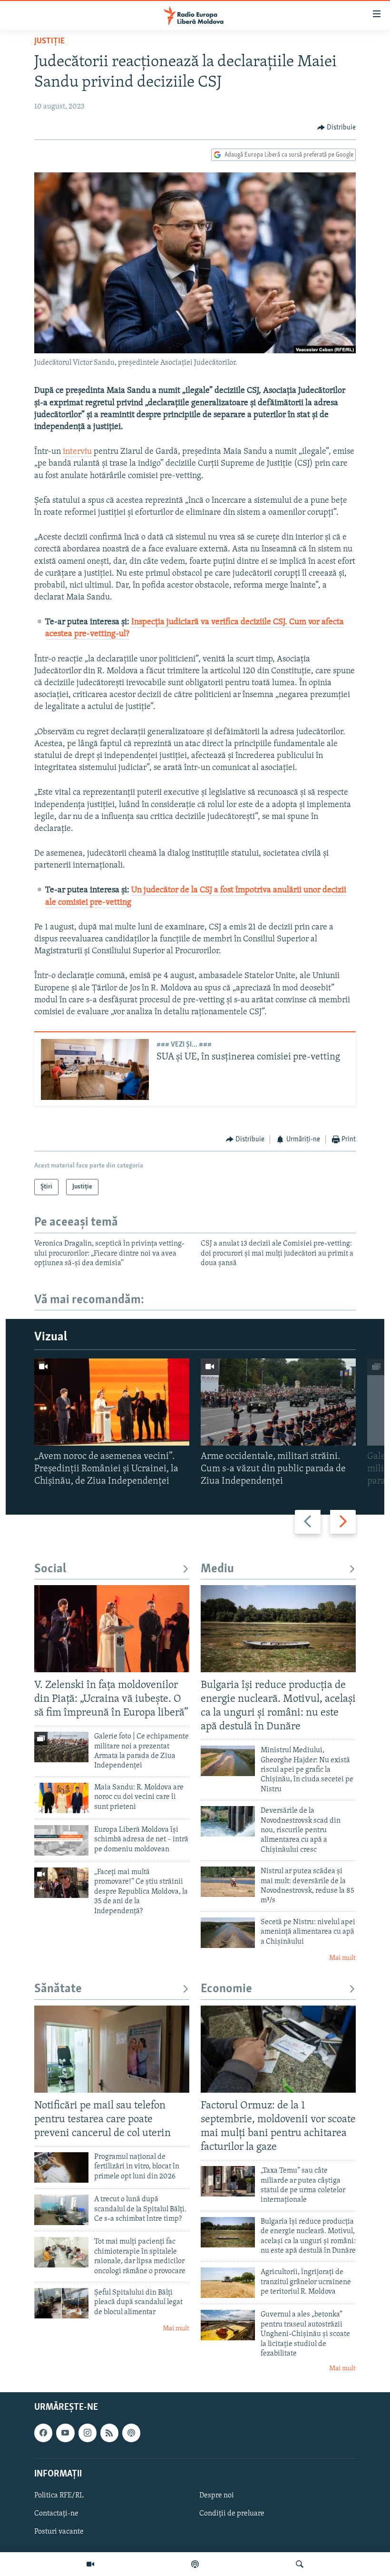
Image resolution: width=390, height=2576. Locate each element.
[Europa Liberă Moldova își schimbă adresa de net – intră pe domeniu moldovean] (61, 1840)
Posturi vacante (59, 2532)
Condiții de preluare (232, 2514)
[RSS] (109, 2433)
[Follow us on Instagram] (88, 2433)
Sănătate (58, 1989)
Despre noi (217, 2496)
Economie (226, 1989)
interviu (77, 452)
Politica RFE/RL (59, 2496)
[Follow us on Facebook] (43, 2433)
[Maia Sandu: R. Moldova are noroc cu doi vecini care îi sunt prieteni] (61, 1798)
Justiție (49, 41)
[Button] (337, 128)
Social (50, 1569)
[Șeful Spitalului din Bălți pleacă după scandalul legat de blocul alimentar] (61, 2303)
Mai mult (342, 1958)
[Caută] (300, 2564)
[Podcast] (195, 2564)
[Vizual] (90, 2564)
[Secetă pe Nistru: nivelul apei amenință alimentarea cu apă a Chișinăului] (228, 1933)
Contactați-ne (56, 2514)
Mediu (217, 1569)
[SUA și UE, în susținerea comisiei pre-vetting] (95, 1069)
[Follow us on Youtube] (65, 2433)
